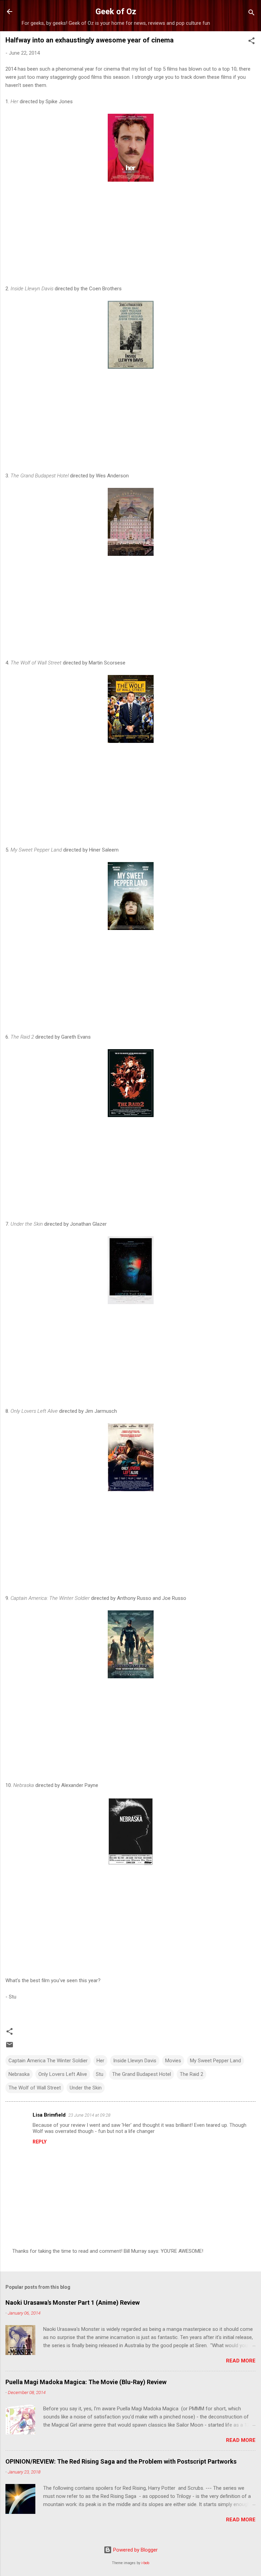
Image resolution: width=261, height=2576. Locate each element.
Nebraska (19, 2074)
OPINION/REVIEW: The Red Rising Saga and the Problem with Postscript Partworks (121, 2461)
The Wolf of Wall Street (35, 2088)
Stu (100, 2074)
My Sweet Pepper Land (215, 2061)
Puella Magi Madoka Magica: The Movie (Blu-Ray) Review (86, 2382)
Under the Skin (86, 2088)
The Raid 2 (192, 2074)
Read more (241, 2361)
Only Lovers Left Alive (63, 2074)
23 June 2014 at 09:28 (89, 2115)
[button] (251, 42)
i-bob (145, 2563)
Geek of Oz (116, 12)
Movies (173, 2061)
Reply (40, 2142)
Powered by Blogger (135, 2550)
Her (100, 2061)
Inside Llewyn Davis (135, 2061)
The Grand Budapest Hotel (142, 2074)
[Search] (251, 14)
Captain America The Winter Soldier (48, 2061)
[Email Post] (10, 2047)
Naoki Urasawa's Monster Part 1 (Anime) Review (73, 2303)
